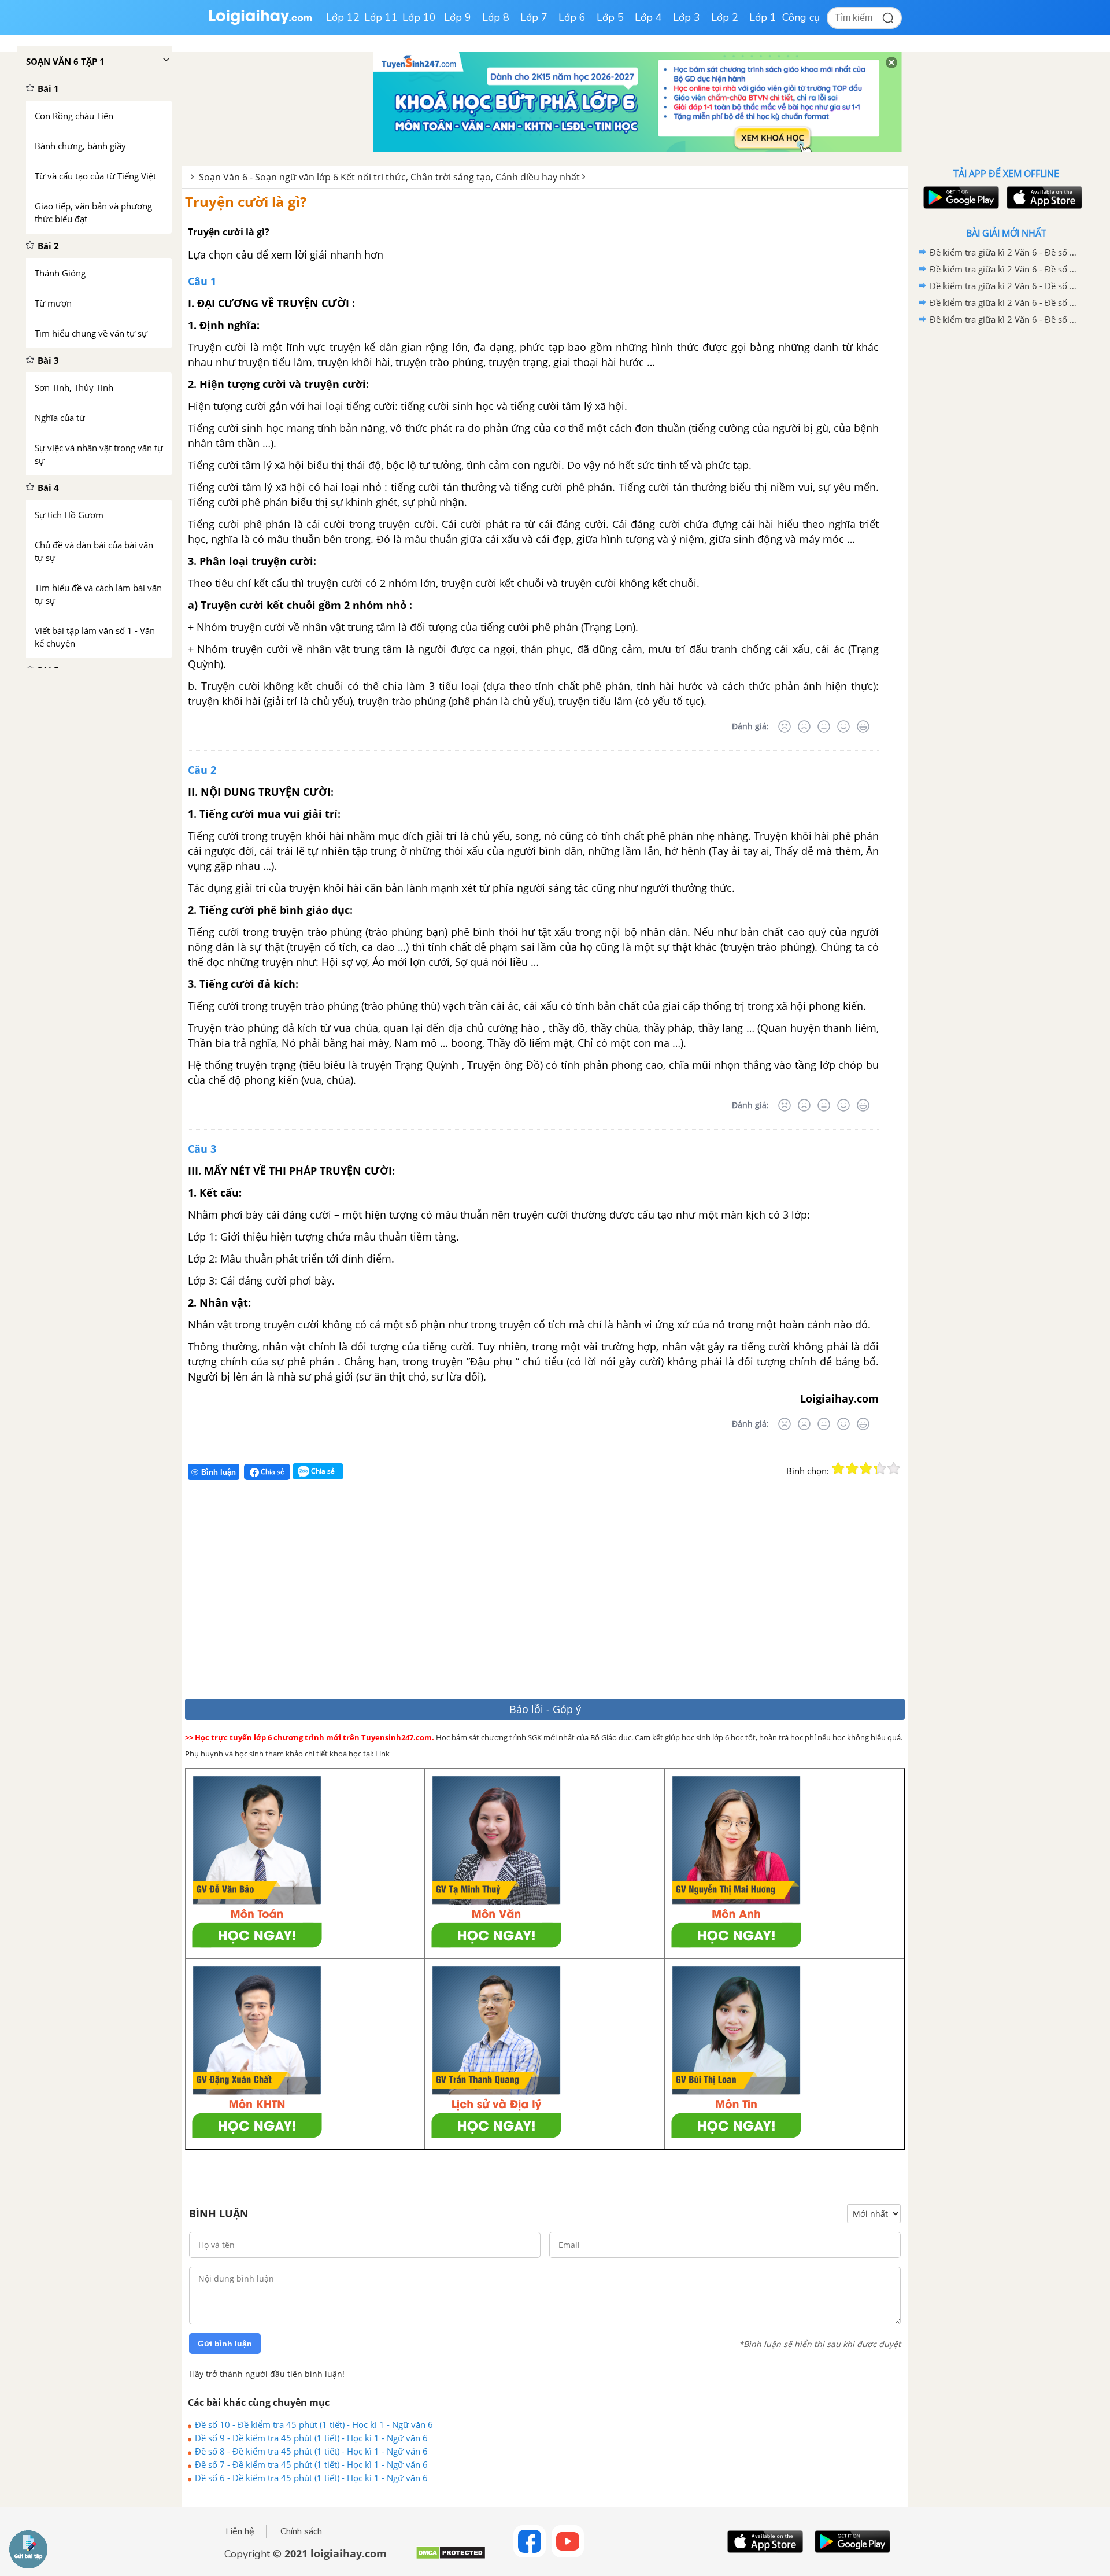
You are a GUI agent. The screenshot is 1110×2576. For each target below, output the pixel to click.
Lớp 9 (458, 17)
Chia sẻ (272, 1472)
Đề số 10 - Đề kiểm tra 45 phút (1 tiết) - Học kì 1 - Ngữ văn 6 (314, 2424)
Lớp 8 (496, 17)
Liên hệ (240, 2531)
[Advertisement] (354, 1594)
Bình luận (219, 1472)
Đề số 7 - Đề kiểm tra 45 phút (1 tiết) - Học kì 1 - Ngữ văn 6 (311, 2464)
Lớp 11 (381, 17)
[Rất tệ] (785, 726)
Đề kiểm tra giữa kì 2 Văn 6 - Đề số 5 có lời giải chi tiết (1004, 252)
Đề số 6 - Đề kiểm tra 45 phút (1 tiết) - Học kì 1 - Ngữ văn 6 (311, 2478)
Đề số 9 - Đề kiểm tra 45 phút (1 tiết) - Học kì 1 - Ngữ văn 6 (311, 2438)
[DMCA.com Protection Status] (451, 2557)
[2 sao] (852, 1468)
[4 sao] (880, 1468)
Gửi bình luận (225, 2344)
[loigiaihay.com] (260, 22)
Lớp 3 (687, 17)
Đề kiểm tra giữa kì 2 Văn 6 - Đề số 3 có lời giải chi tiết (1004, 286)
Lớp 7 (534, 17)
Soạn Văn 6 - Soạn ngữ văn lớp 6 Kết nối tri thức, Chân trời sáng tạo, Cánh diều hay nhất (389, 177)
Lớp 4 (648, 17)
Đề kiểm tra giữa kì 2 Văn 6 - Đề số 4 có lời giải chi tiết (1004, 269)
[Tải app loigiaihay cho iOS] (1043, 198)
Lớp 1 (763, 17)
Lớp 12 (343, 17)
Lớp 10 (419, 17)
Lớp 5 (610, 17)
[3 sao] (866, 1468)
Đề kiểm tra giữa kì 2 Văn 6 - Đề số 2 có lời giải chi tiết (1004, 302)
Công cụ (801, 17)
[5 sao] (894, 1468)
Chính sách (301, 2531)
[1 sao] (838, 1468)
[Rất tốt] (863, 726)
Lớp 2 (725, 17)
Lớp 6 (572, 17)
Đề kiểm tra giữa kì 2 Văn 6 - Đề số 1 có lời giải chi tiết (1004, 319)
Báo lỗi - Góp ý (545, 1709)
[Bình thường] (824, 726)
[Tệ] (804, 726)
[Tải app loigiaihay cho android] (960, 198)
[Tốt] (843, 726)
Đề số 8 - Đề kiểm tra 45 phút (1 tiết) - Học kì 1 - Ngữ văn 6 (311, 2451)
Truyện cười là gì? (246, 202)
